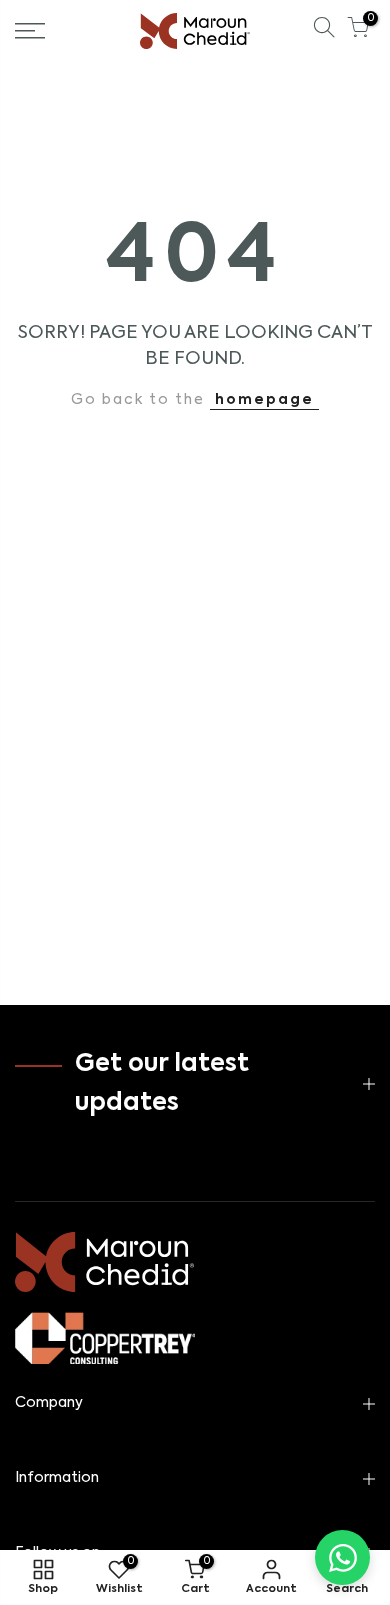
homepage (264, 400)
